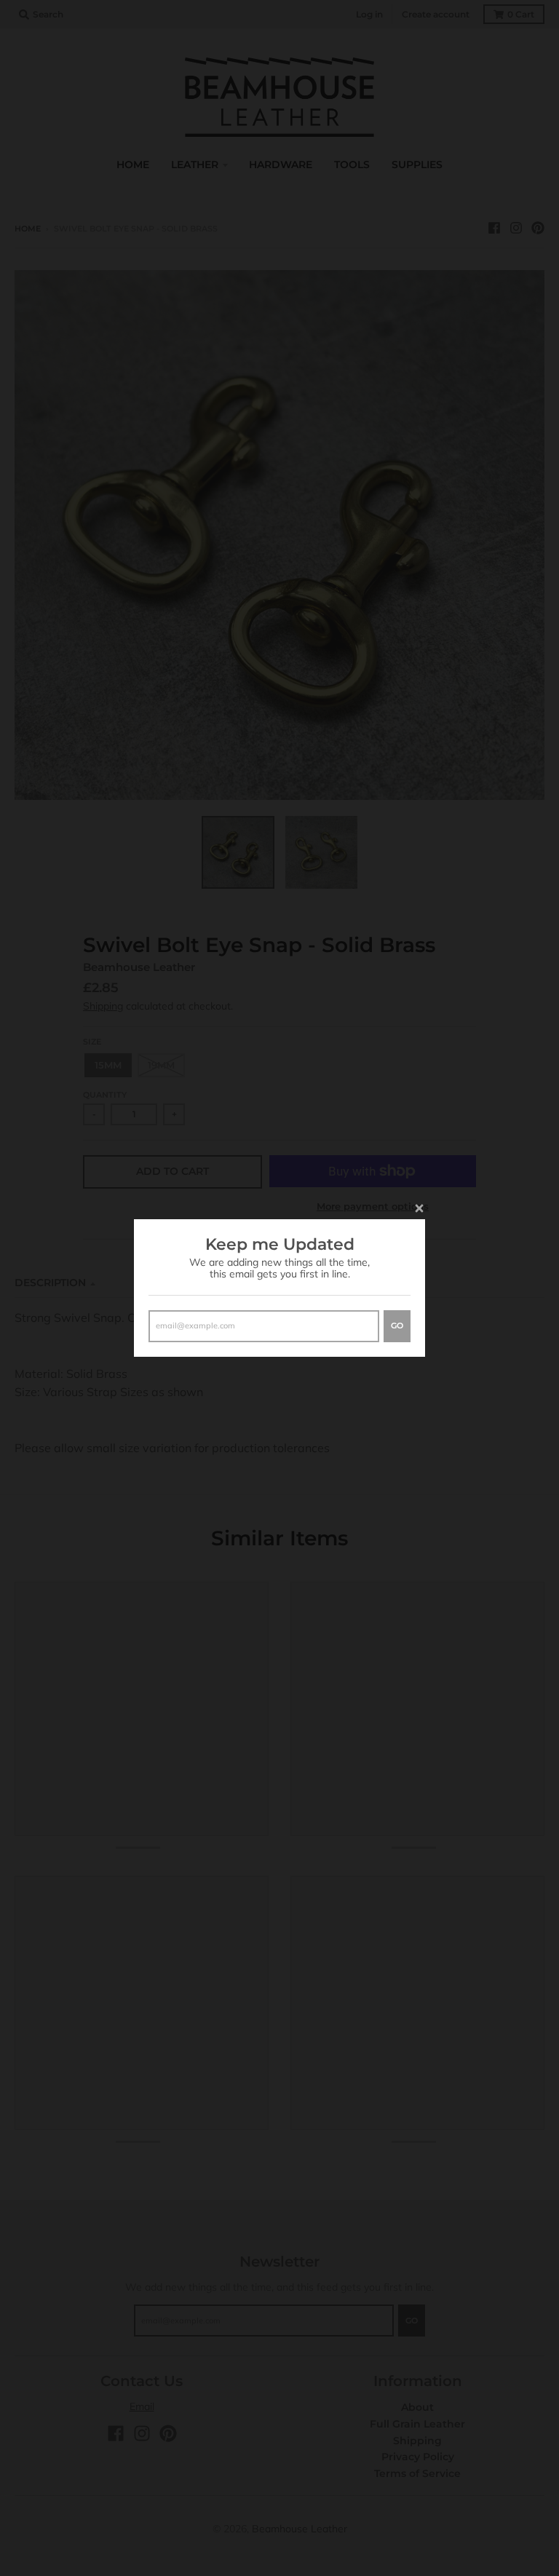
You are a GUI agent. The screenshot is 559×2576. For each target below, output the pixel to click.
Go (397, 1325)
